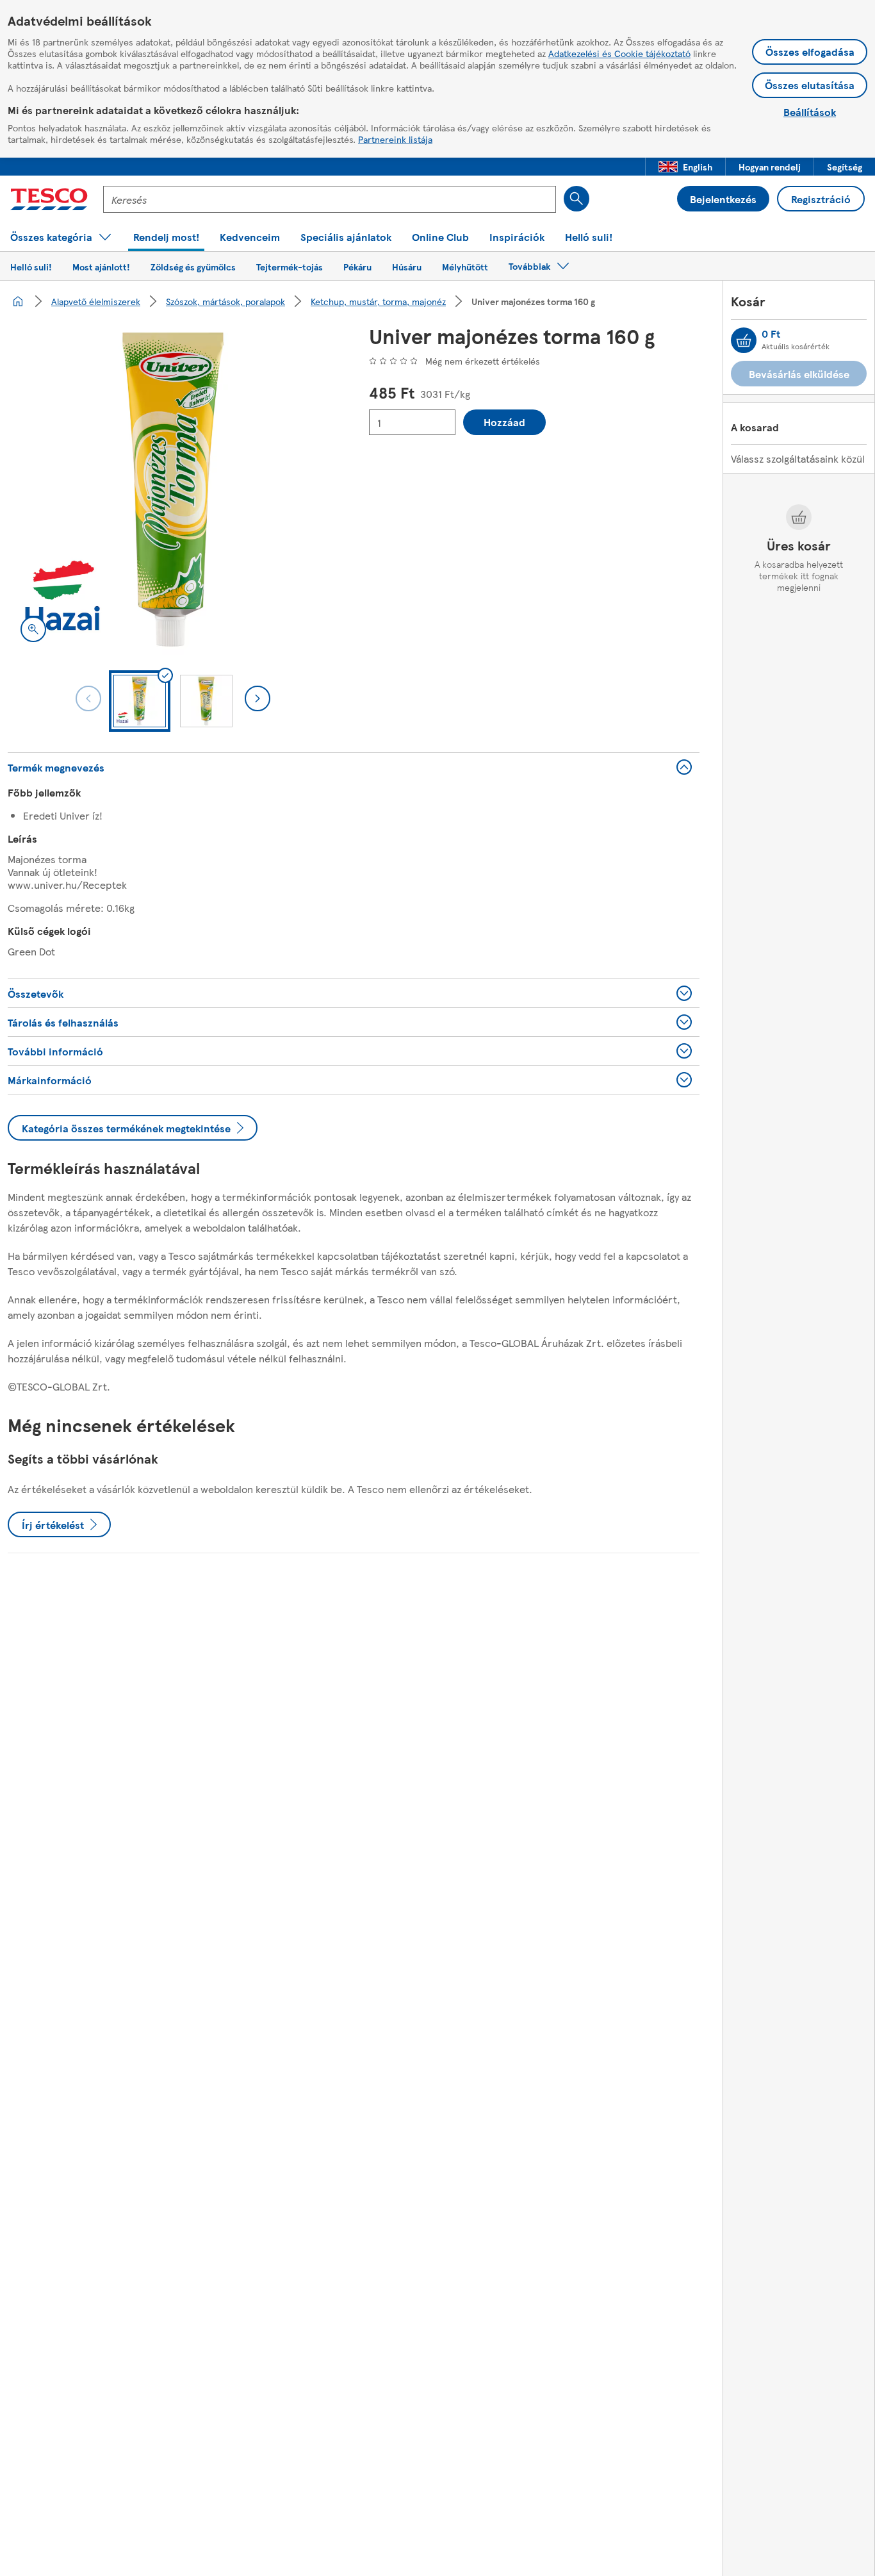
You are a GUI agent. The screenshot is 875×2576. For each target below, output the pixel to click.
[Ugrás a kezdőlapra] (49, 199)
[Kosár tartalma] (744, 340)
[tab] (140, 701)
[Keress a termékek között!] (577, 199)
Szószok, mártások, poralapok (225, 301)
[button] (685, 167)
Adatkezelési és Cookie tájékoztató (619, 53)
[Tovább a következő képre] (258, 698)
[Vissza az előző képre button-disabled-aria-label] (88, 698)
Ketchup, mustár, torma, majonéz (378, 301)
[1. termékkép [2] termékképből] (173, 490)
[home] (18, 301)
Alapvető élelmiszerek (96, 301)
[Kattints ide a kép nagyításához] (33, 629)
